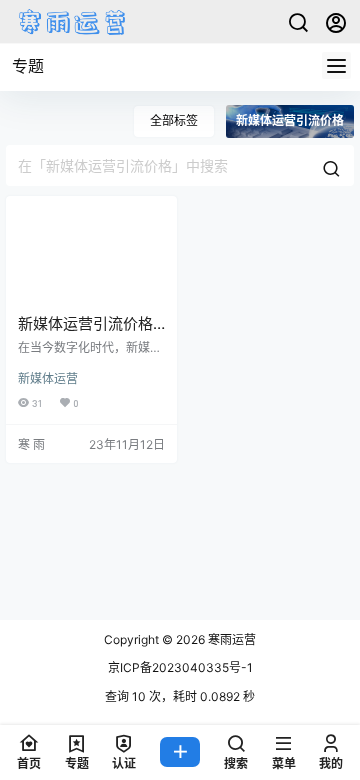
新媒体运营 (48, 378)
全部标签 (174, 120)
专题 (28, 66)
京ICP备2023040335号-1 (180, 667)
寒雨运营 (230, 639)
